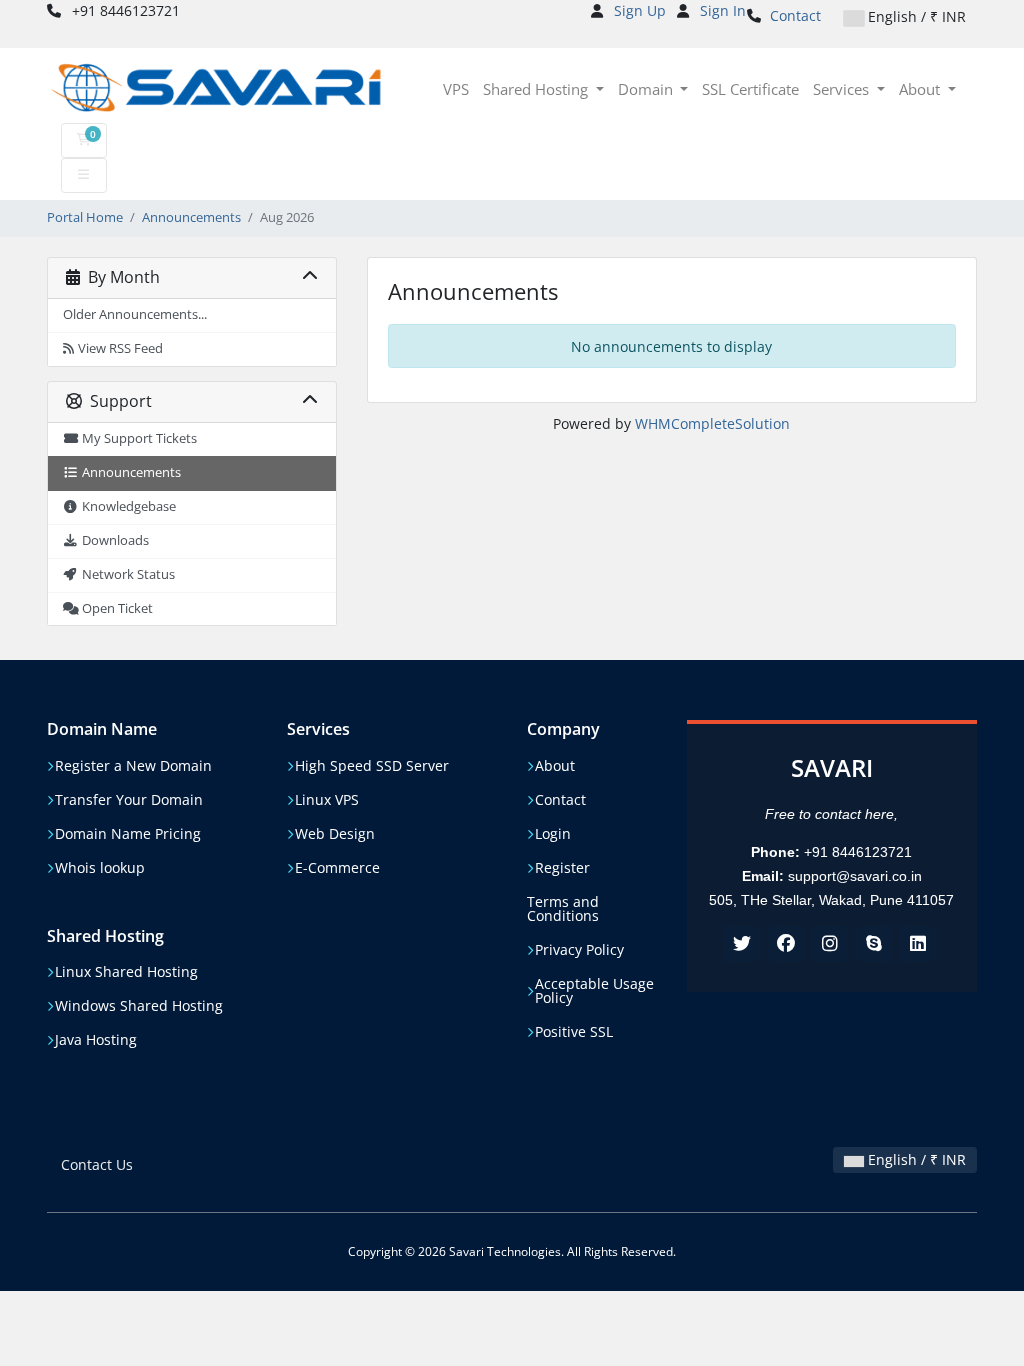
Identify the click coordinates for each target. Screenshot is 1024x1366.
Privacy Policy (579, 950)
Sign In (723, 10)
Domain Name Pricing (128, 834)
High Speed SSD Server (372, 766)
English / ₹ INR (915, 16)
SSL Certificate (750, 89)
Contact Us (97, 1164)
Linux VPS (327, 800)
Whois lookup (100, 868)
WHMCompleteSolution (712, 423)
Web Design (335, 834)
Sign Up (640, 10)
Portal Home (85, 217)
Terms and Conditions (563, 909)
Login (553, 834)
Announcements (191, 217)
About (921, 89)
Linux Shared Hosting (126, 972)
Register (562, 868)
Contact (795, 15)
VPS (456, 89)
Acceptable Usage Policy (594, 991)
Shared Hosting (537, 89)
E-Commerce (337, 868)
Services (843, 89)
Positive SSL (574, 1032)
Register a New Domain (133, 766)
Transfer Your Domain (129, 800)
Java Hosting (96, 1040)
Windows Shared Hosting (139, 1006)
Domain (647, 89)
